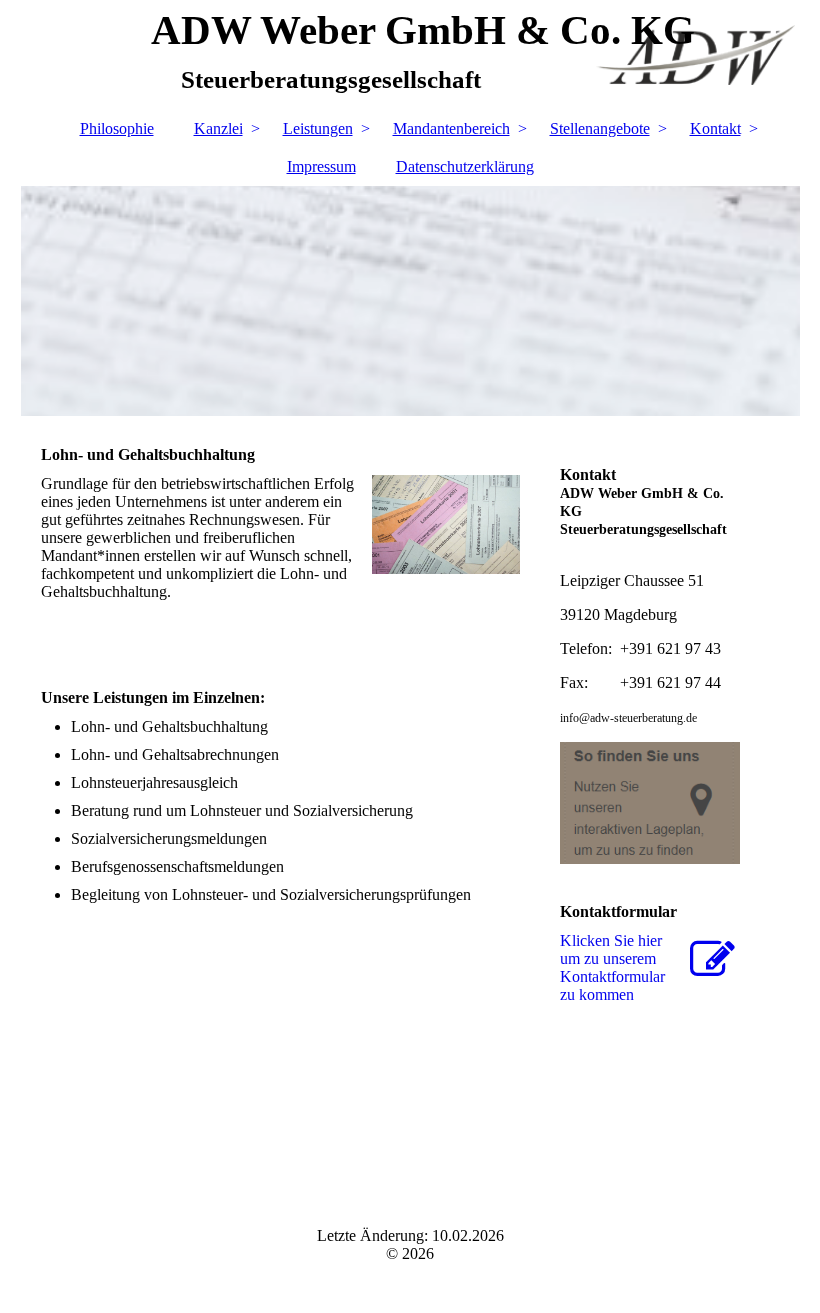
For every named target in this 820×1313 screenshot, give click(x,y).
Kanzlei (218, 128)
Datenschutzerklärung (465, 166)
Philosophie (117, 128)
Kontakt (715, 128)
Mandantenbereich (451, 128)
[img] (410, 301)
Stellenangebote (600, 128)
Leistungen (318, 128)
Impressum (321, 166)
